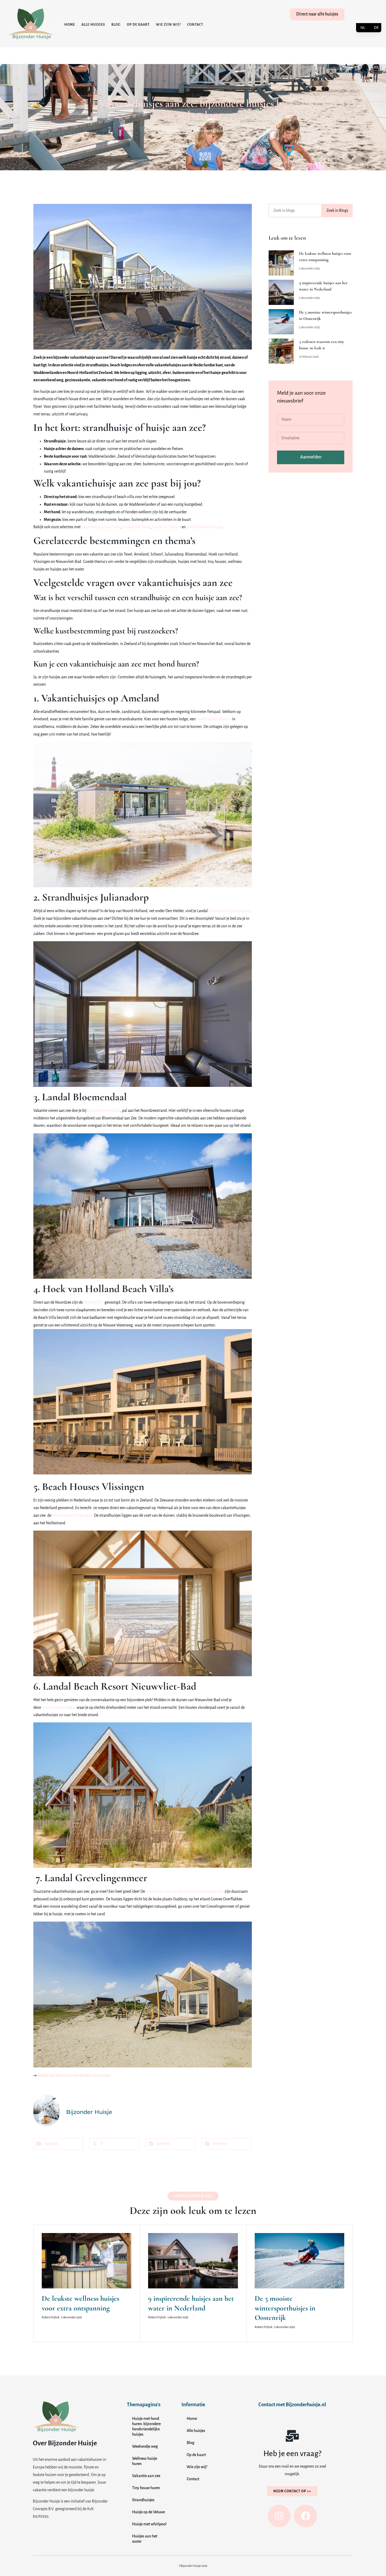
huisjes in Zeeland (166, 527)
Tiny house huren (146, 2488)
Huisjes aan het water (145, 2539)
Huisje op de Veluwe (148, 2512)
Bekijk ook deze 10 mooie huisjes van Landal (74, 2075)
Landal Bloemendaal (104, 1110)
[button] (58, 2144)
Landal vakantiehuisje (214, 719)
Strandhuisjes (143, 2500)
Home (70, 25)
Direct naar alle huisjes (317, 14)
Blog (116, 25)
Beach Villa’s (94, 1302)
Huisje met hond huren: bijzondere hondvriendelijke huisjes (146, 2426)
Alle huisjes (93, 25)
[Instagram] (279, 2516)
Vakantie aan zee (146, 2476)
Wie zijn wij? (168, 25)
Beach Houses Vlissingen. (73, 1515)
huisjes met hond (136, 527)
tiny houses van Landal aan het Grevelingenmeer (185, 1891)
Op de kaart (138, 25)
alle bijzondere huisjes (204, 527)
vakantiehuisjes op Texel (101, 527)
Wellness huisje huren (145, 2461)
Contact (195, 25)
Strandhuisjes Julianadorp (229, 911)
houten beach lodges (59, 1707)
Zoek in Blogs (337, 210)
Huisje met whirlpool (149, 2524)
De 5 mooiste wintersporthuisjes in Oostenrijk (285, 2308)
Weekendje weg (145, 2446)
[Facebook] (305, 2516)
